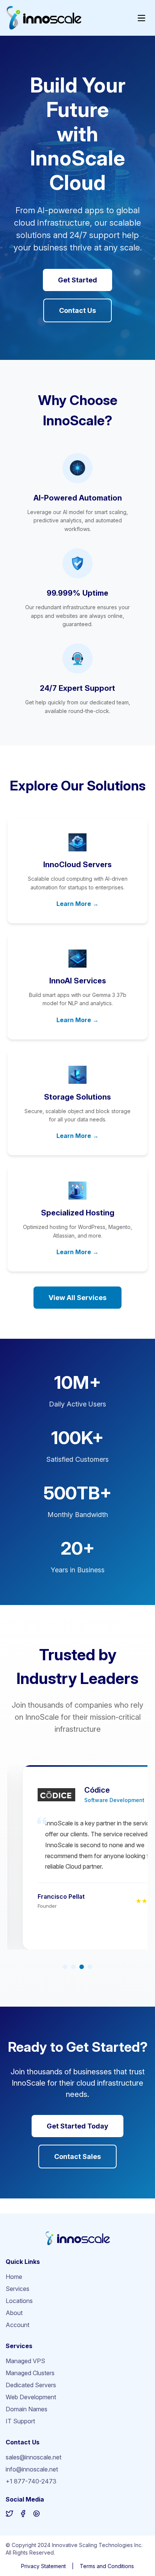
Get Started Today (77, 2126)
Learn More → (77, 904)
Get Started (77, 280)
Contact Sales (77, 2157)
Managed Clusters (30, 2373)
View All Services (77, 1298)
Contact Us (77, 310)
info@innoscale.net (32, 2469)
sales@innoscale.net (33, 2457)
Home (14, 2277)
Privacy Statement (43, 2566)
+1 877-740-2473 (31, 2481)
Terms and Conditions (107, 2566)
